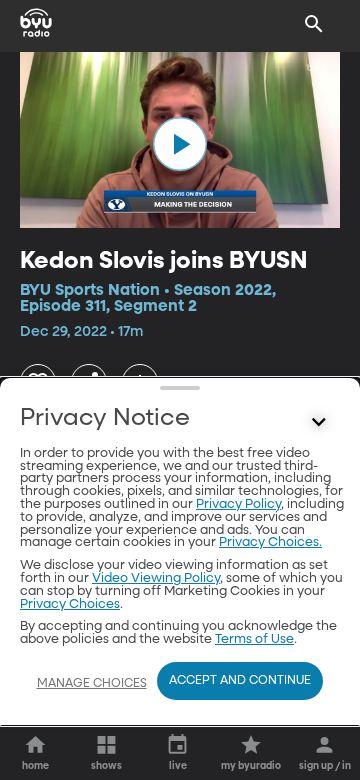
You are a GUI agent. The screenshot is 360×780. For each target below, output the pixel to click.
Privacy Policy (238, 504)
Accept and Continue (240, 681)
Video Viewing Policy (156, 578)
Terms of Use (254, 639)
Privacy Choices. (270, 542)
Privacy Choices (70, 604)
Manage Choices (92, 684)
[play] (180, 144)
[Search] (314, 24)
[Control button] (319, 423)
